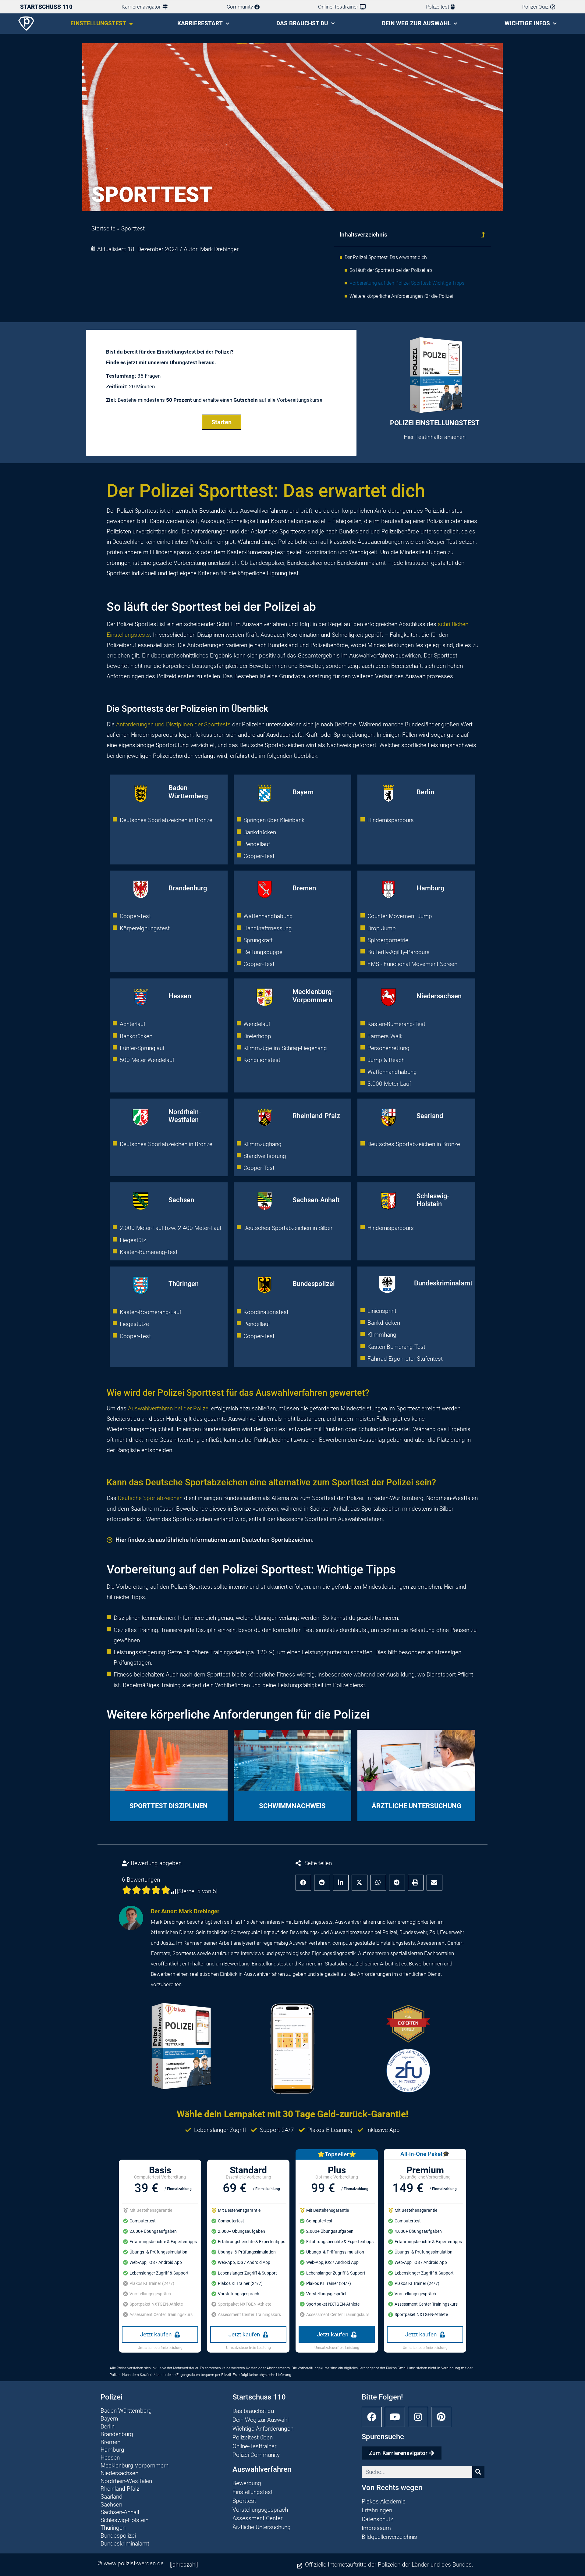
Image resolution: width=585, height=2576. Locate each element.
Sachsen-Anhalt (316, 1200)
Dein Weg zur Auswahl (416, 23)
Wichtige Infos (527, 23)
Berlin (425, 792)
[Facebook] (372, 2417)
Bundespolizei (314, 1284)
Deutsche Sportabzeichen (150, 1498)
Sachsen (181, 1200)
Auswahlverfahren (150, 1408)
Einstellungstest (98, 23)
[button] (483, 235)
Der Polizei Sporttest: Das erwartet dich (386, 257)
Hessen (180, 996)
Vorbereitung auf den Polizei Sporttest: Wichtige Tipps (407, 283)
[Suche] (478, 2472)
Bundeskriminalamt (443, 1283)
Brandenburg (188, 888)
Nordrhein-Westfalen (185, 1116)
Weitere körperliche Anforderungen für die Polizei (401, 296)
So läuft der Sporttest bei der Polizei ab (391, 270)
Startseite (103, 228)
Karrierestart (200, 23)
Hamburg (430, 888)
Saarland (430, 1116)
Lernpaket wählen (409, 420)
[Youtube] (395, 2417)
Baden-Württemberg (188, 792)
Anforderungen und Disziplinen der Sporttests (173, 724)
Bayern (303, 792)
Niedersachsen (439, 996)
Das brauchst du (302, 23)
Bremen (304, 888)
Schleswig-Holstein (433, 1200)
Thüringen (184, 1284)
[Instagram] (418, 2417)
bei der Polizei (192, 1408)
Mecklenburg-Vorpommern (313, 996)
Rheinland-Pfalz (316, 1116)
